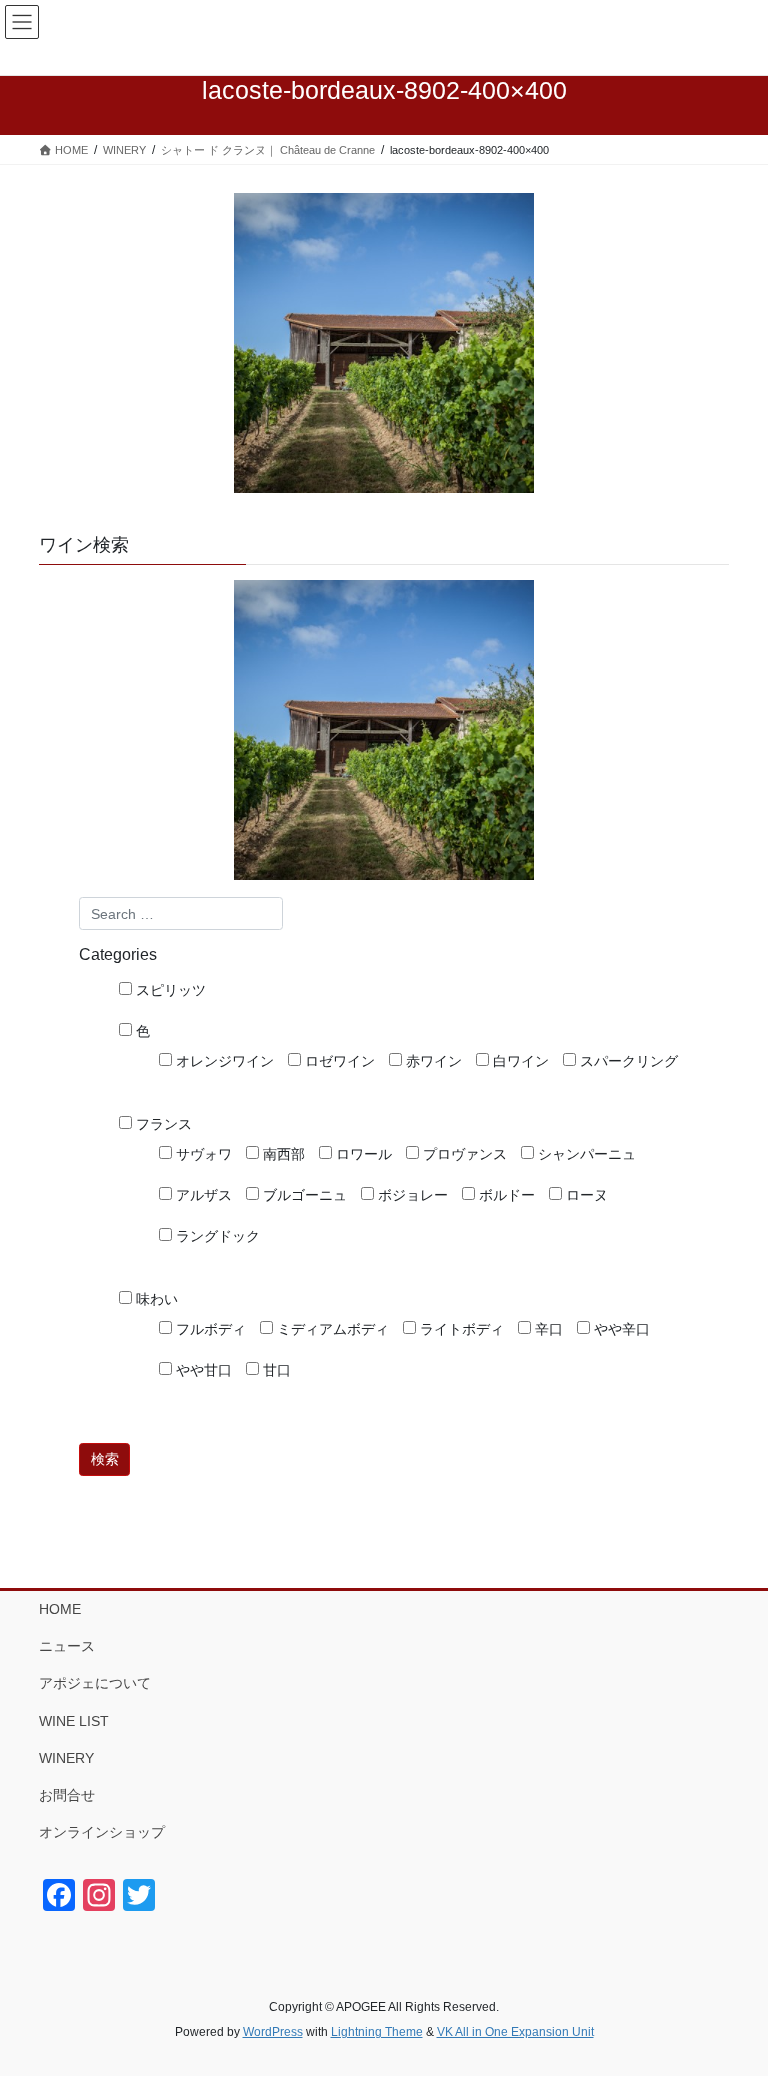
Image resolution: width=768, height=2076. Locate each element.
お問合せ (67, 1795)
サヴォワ (202, 1154)
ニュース (67, 1646)
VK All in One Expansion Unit (515, 2032)
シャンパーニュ (585, 1154)
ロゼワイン (338, 1061)
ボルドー (505, 1195)
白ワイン (519, 1061)
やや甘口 (202, 1370)
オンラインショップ (102, 1832)
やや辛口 (620, 1329)
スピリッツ (169, 990)
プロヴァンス (463, 1154)
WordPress (273, 2032)
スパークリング (627, 1061)
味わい (155, 1299)
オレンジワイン (223, 1061)
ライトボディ (460, 1329)
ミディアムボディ (331, 1329)
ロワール (362, 1154)
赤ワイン (432, 1061)
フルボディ (209, 1329)
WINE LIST (74, 1721)
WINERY (66, 1758)
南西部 (282, 1154)
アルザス (202, 1195)
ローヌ (585, 1195)
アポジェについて (95, 1683)
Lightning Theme (377, 2032)
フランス (162, 1124)
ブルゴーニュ (303, 1195)
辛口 (547, 1329)
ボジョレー (411, 1195)
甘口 (275, 1370)
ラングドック (216, 1236)
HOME (60, 1609)
